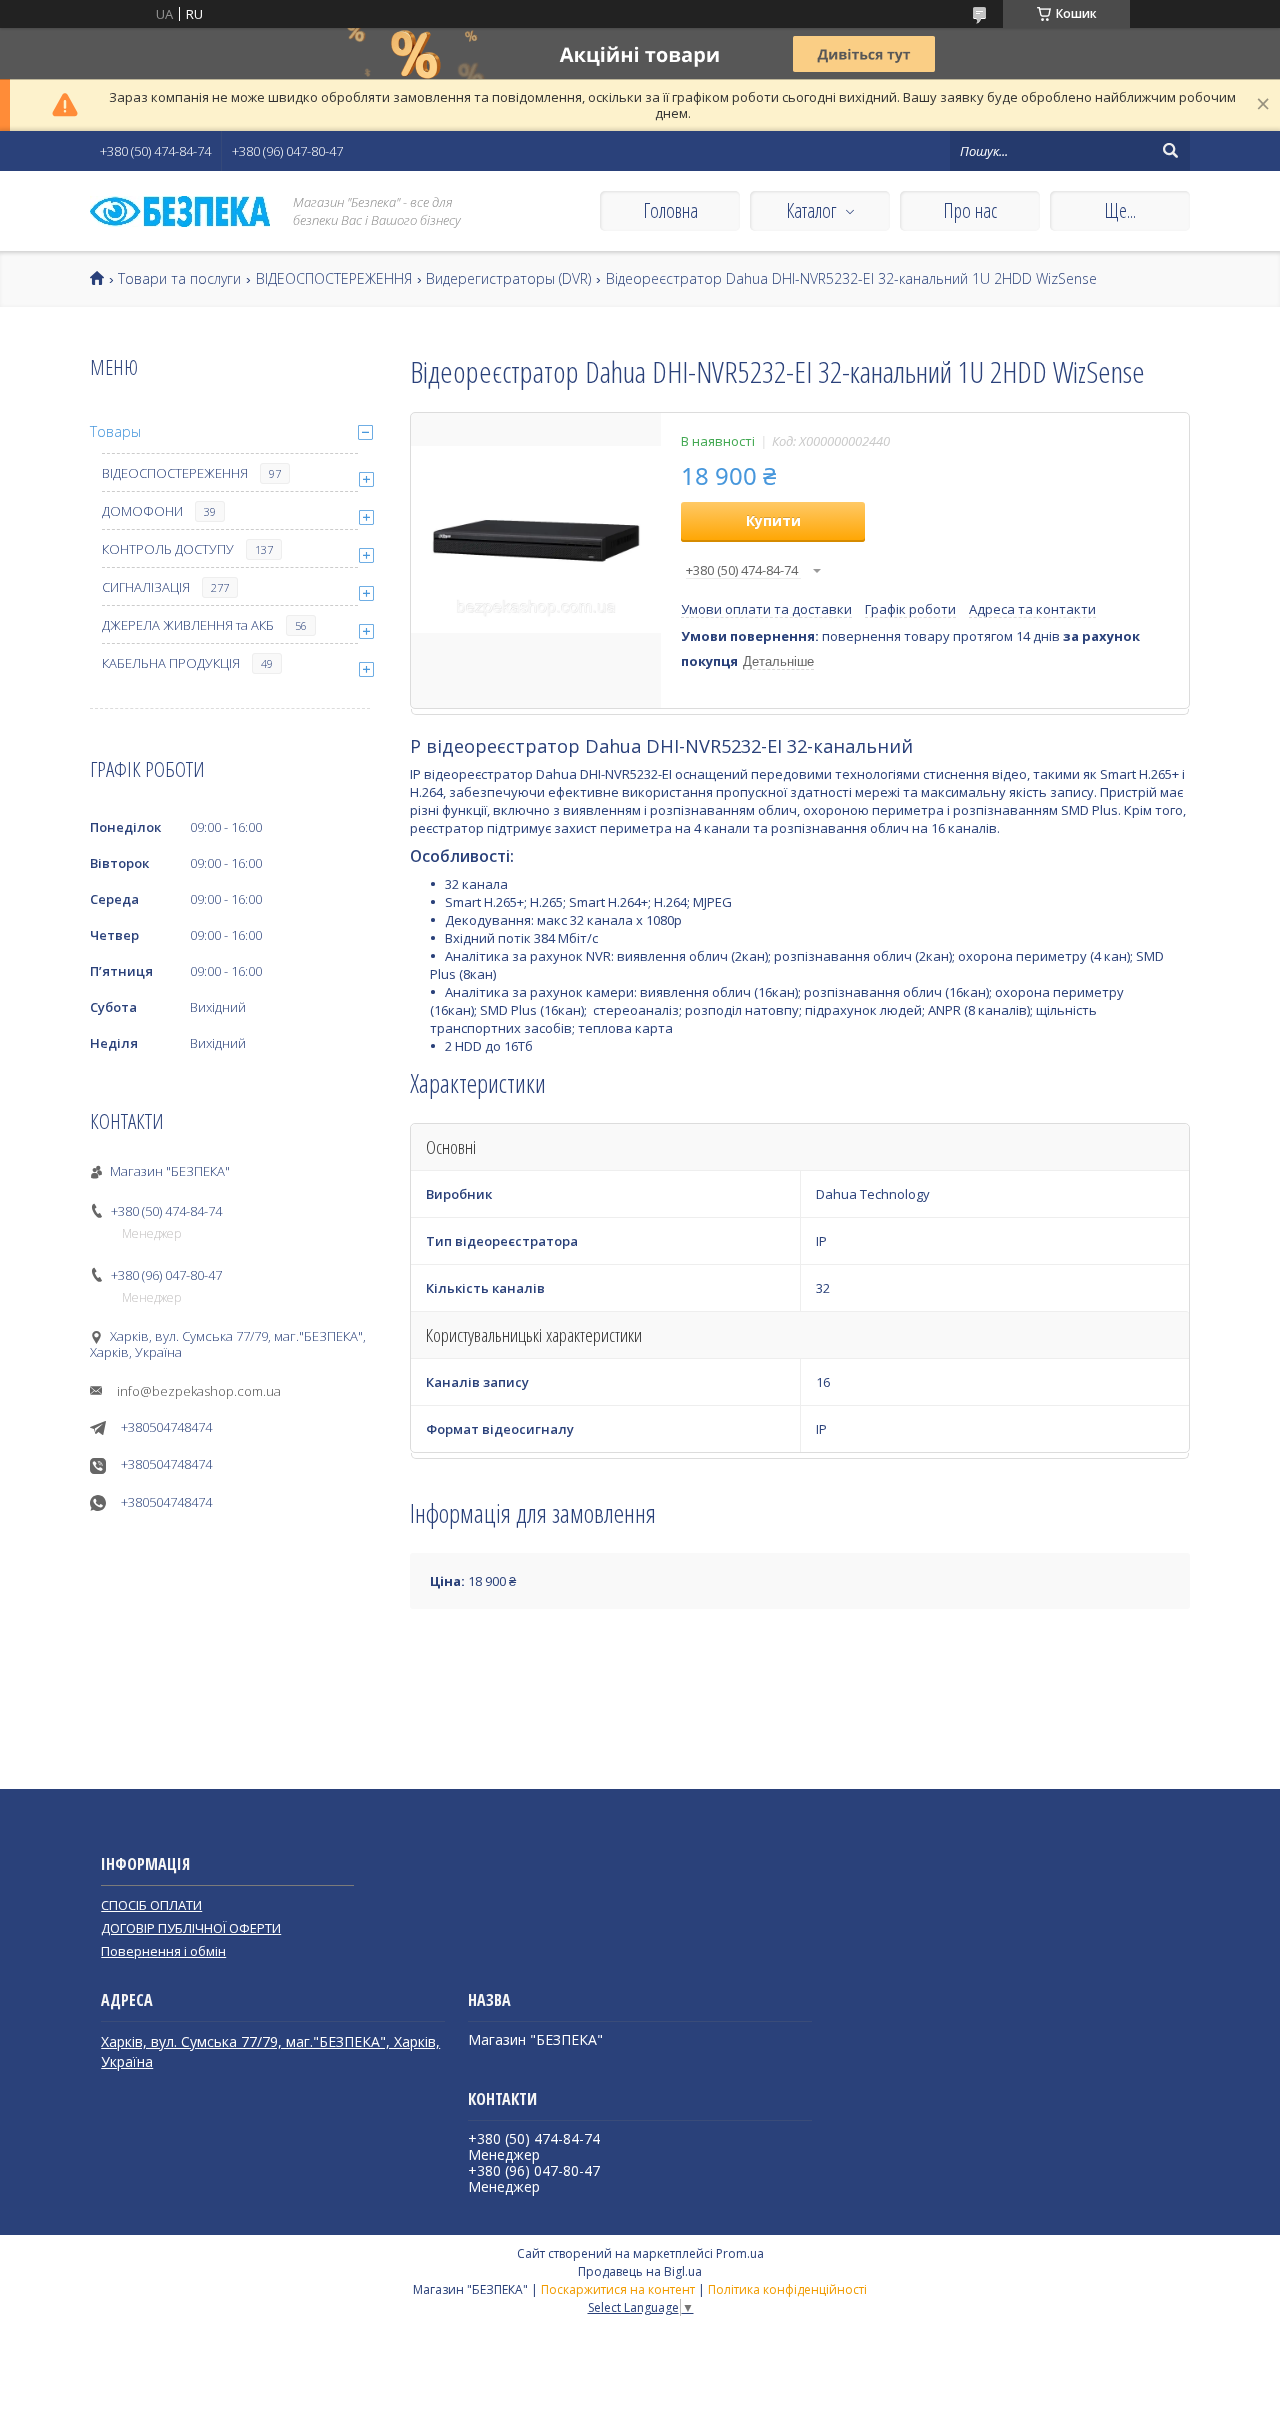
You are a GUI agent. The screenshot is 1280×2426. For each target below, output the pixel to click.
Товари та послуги (179, 279)
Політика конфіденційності (787, 2289)
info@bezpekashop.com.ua (199, 1391)
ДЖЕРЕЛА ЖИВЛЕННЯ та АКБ (188, 625)
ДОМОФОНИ (142, 511)
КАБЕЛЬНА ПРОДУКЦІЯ (171, 663)
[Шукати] (1170, 151)
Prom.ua (740, 2253)
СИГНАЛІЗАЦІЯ (146, 587)
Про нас (970, 210)
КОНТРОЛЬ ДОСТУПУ (168, 549)
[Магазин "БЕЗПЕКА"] (180, 211)
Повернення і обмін (163, 1951)
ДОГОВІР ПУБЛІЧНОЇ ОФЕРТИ (191, 1928)
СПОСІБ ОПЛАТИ (151, 1905)
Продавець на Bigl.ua (640, 2271)
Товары (115, 431)
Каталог (811, 210)
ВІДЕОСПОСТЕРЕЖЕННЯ (334, 279)
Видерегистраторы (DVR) (508, 279)
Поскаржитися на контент (618, 2289)
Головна (670, 210)
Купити (773, 520)
